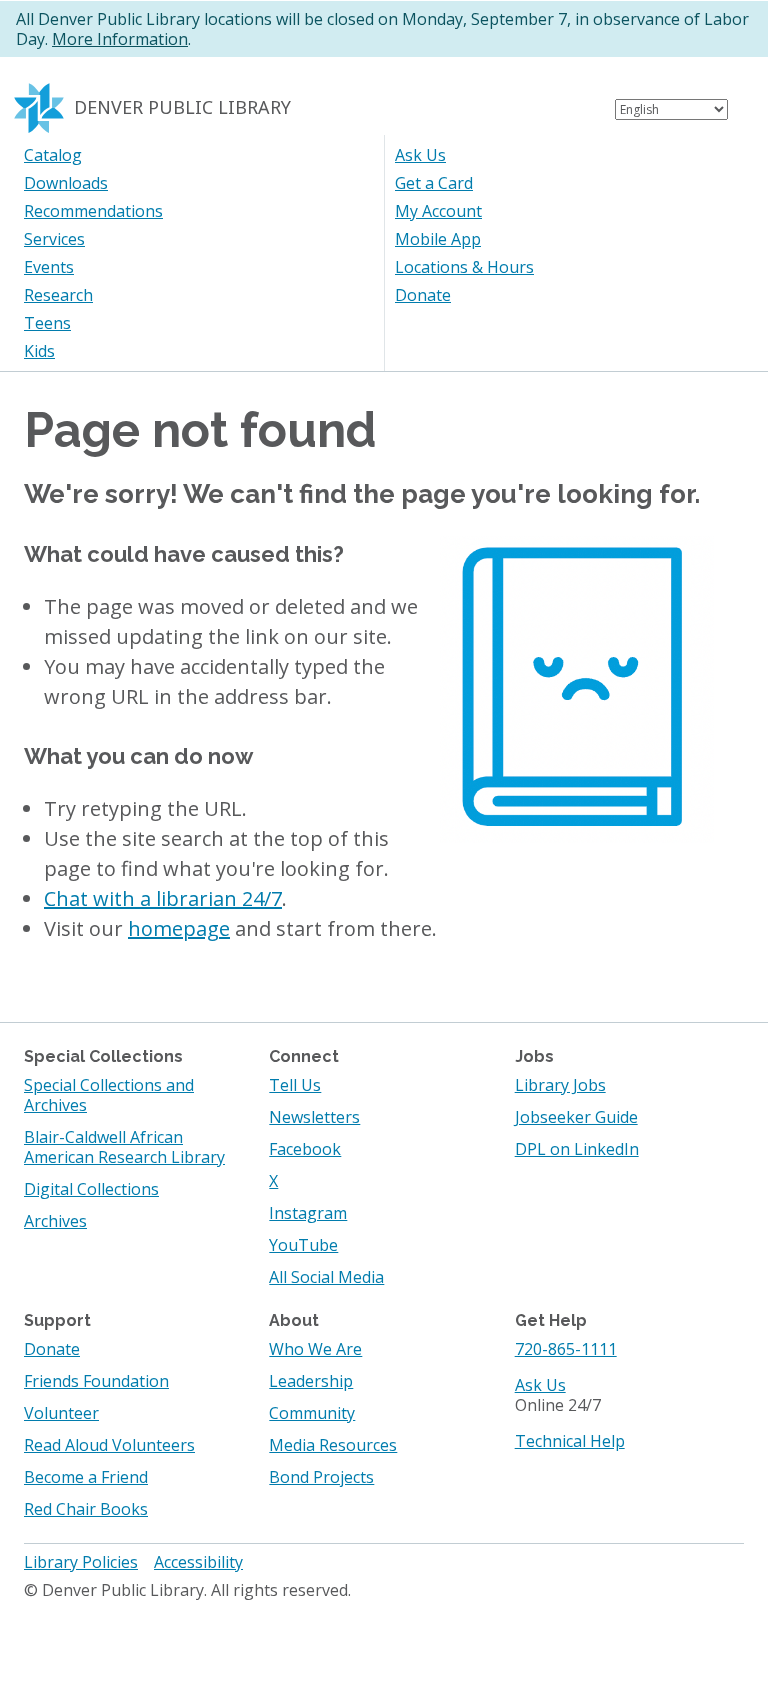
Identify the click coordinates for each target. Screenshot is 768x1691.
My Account (438, 211)
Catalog (53, 155)
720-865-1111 (566, 1349)
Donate (423, 295)
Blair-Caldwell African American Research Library (124, 1147)
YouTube (303, 1245)
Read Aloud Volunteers (109, 1445)
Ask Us (420, 155)
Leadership (311, 1381)
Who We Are (315, 1349)
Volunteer (61, 1413)
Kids (39, 351)
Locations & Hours (464, 267)
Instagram (308, 1213)
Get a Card (434, 183)
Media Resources (333, 1445)
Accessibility (198, 1562)
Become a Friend (86, 1477)
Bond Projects (321, 1477)
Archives (55, 1221)
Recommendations (93, 211)
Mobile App (438, 239)
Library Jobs (560, 1085)
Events (49, 267)
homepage (179, 928)
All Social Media (326, 1277)
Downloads (66, 183)
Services (54, 239)
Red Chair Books (86, 1509)
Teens (47, 323)
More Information (120, 39)
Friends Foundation (96, 1381)
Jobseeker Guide (576, 1117)
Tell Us (295, 1085)
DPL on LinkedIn (577, 1149)
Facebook (305, 1149)
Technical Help (570, 1441)
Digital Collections (91, 1189)
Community (312, 1413)
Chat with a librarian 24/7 (163, 898)
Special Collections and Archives (109, 1095)
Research (58, 295)
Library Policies (81, 1562)
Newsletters (314, 1117)
